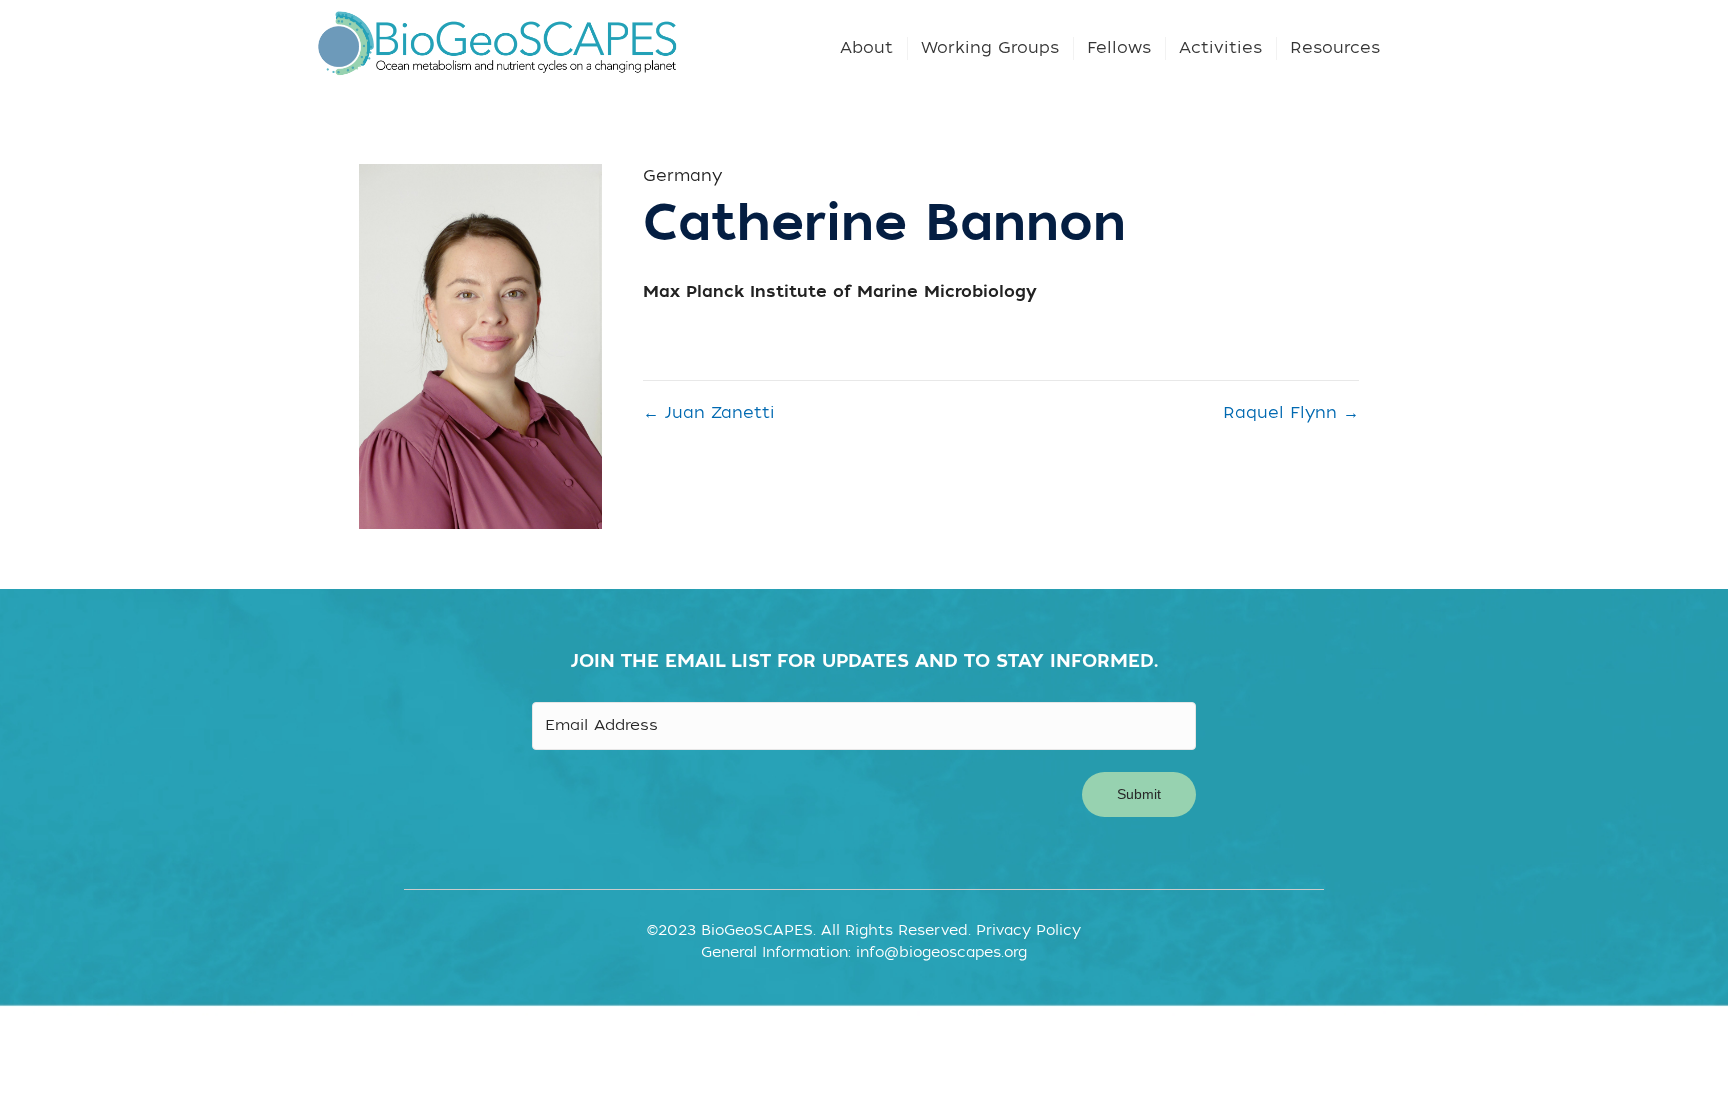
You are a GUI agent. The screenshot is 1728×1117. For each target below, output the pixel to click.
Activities (1220, 48)
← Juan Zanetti (709, 413)
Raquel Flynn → (1291, 413)
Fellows (1119, 48)
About (866, 48)
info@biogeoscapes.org (941, 952)
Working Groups (990, 48)
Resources (1335, 48)
